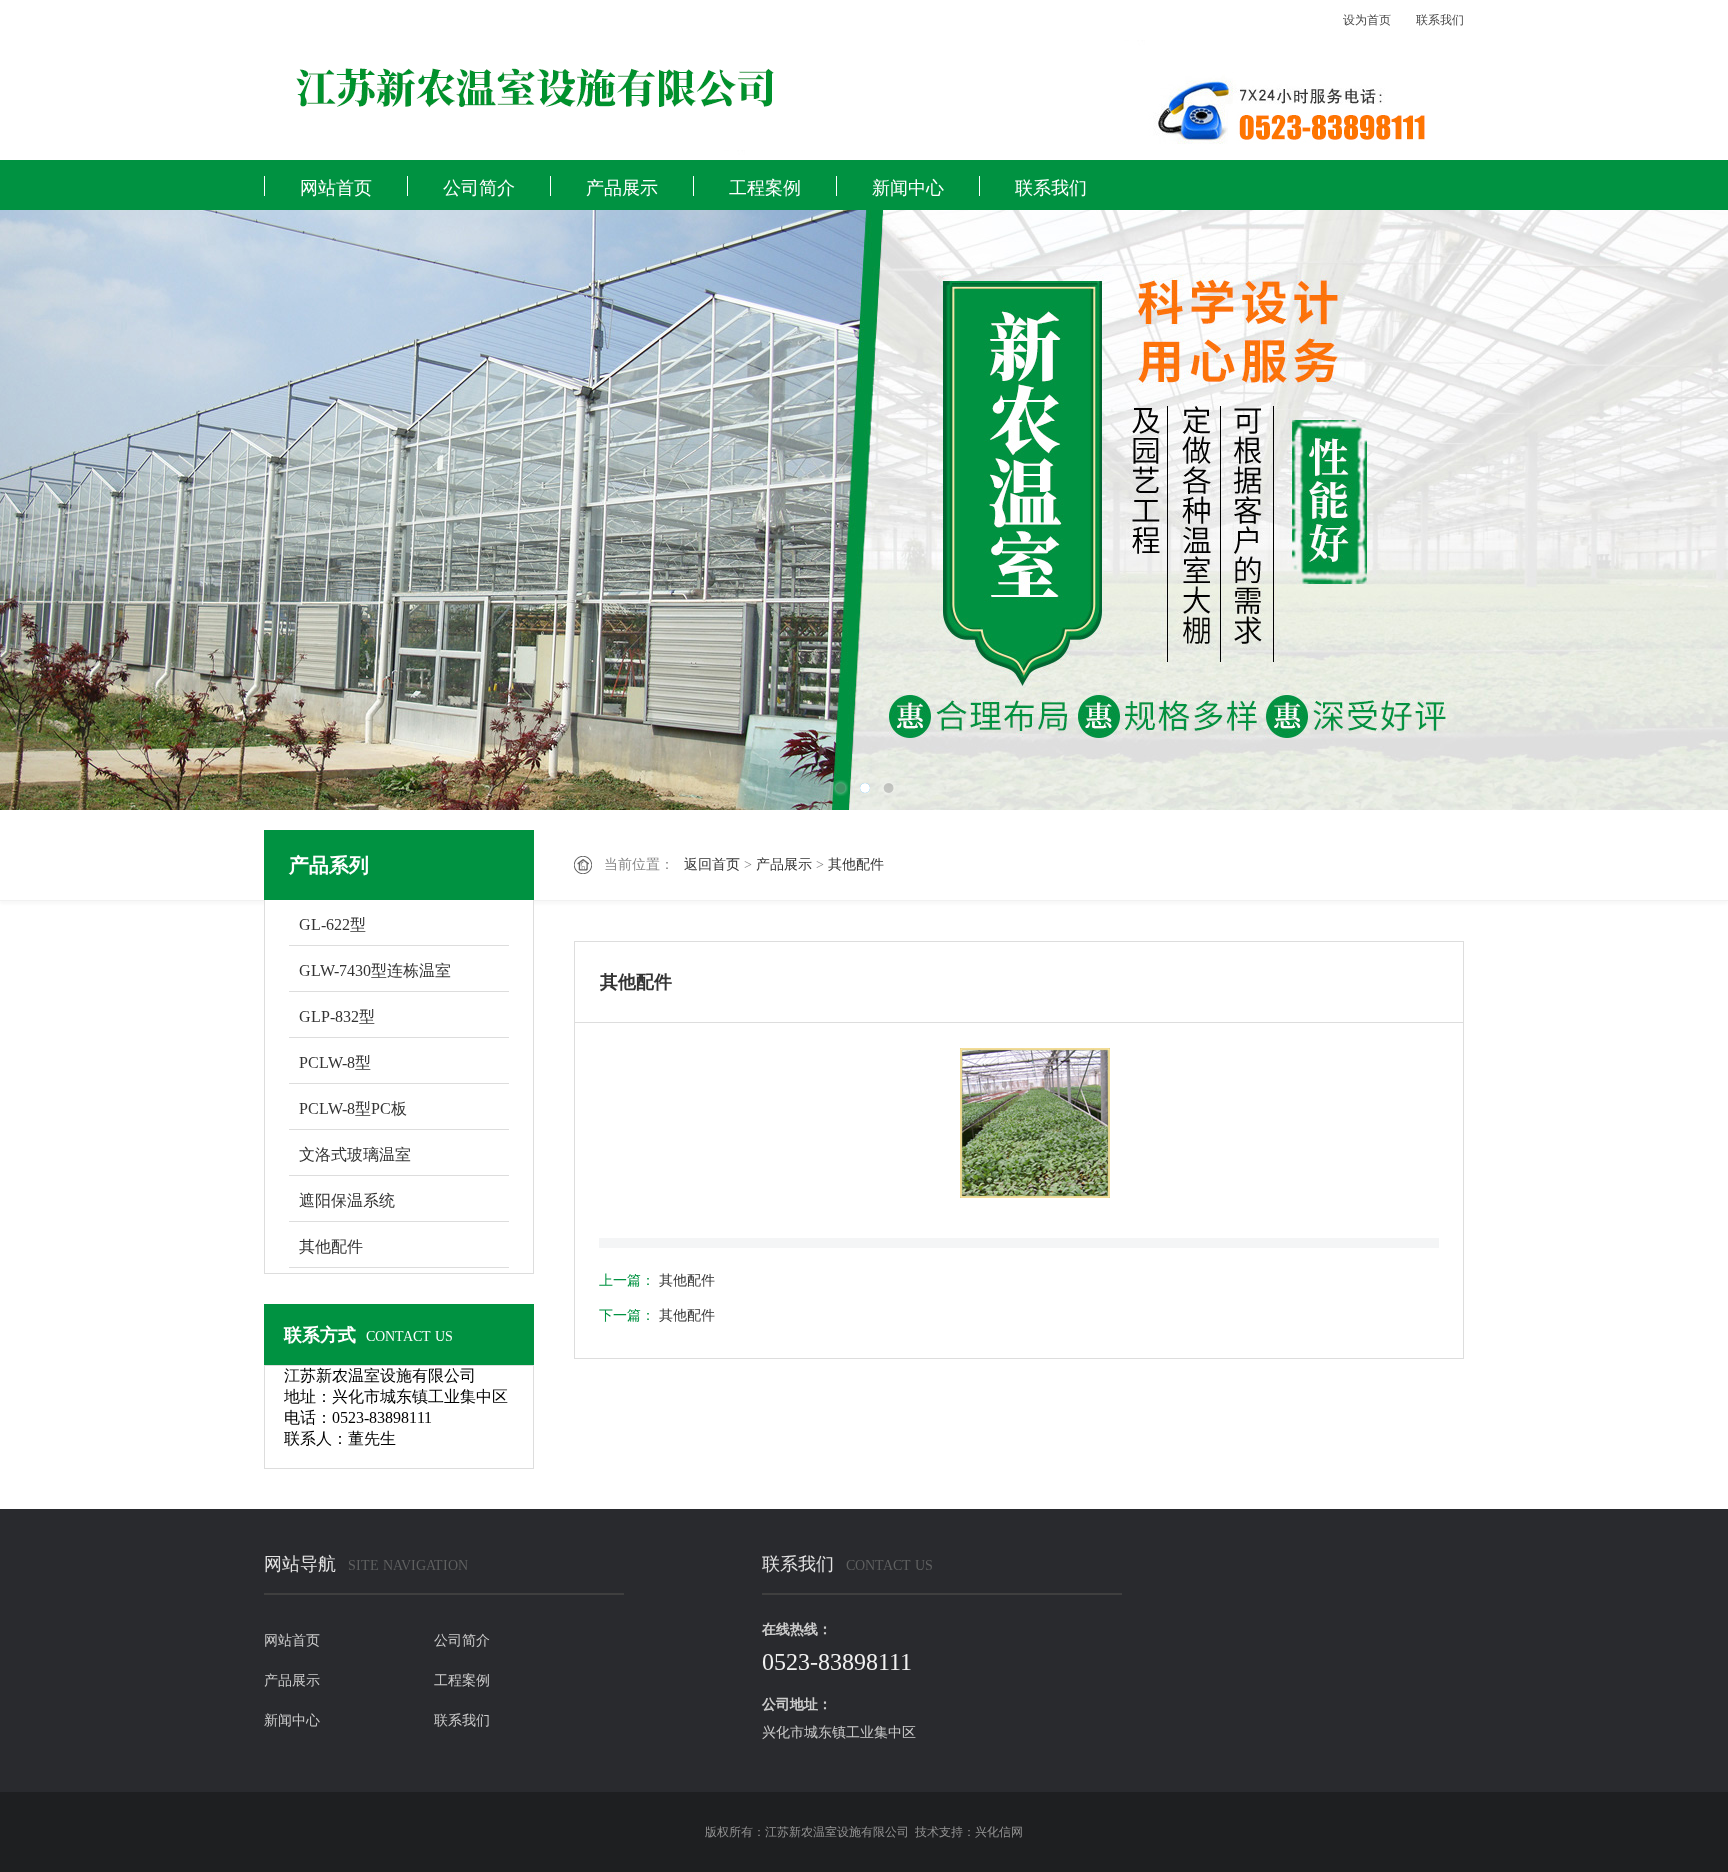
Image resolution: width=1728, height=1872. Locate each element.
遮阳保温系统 (347, 1200)
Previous (85, 510)
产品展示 (622, 188)
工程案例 (765, 188)
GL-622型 (332, 924)
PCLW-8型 (335, 1062)
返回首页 (712, 864)
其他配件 (856, 864)
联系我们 (1440, 20)
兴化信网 (999, 1832)
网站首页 (336, 188)
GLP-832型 (337, 1016)
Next (1643, 510)
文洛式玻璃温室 (355, 1154)
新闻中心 (908, 188)
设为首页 (1367, 20)
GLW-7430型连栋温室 (375, 970)
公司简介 (479, 188)
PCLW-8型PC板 (353, 1108)
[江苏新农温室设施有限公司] (664, 90)
